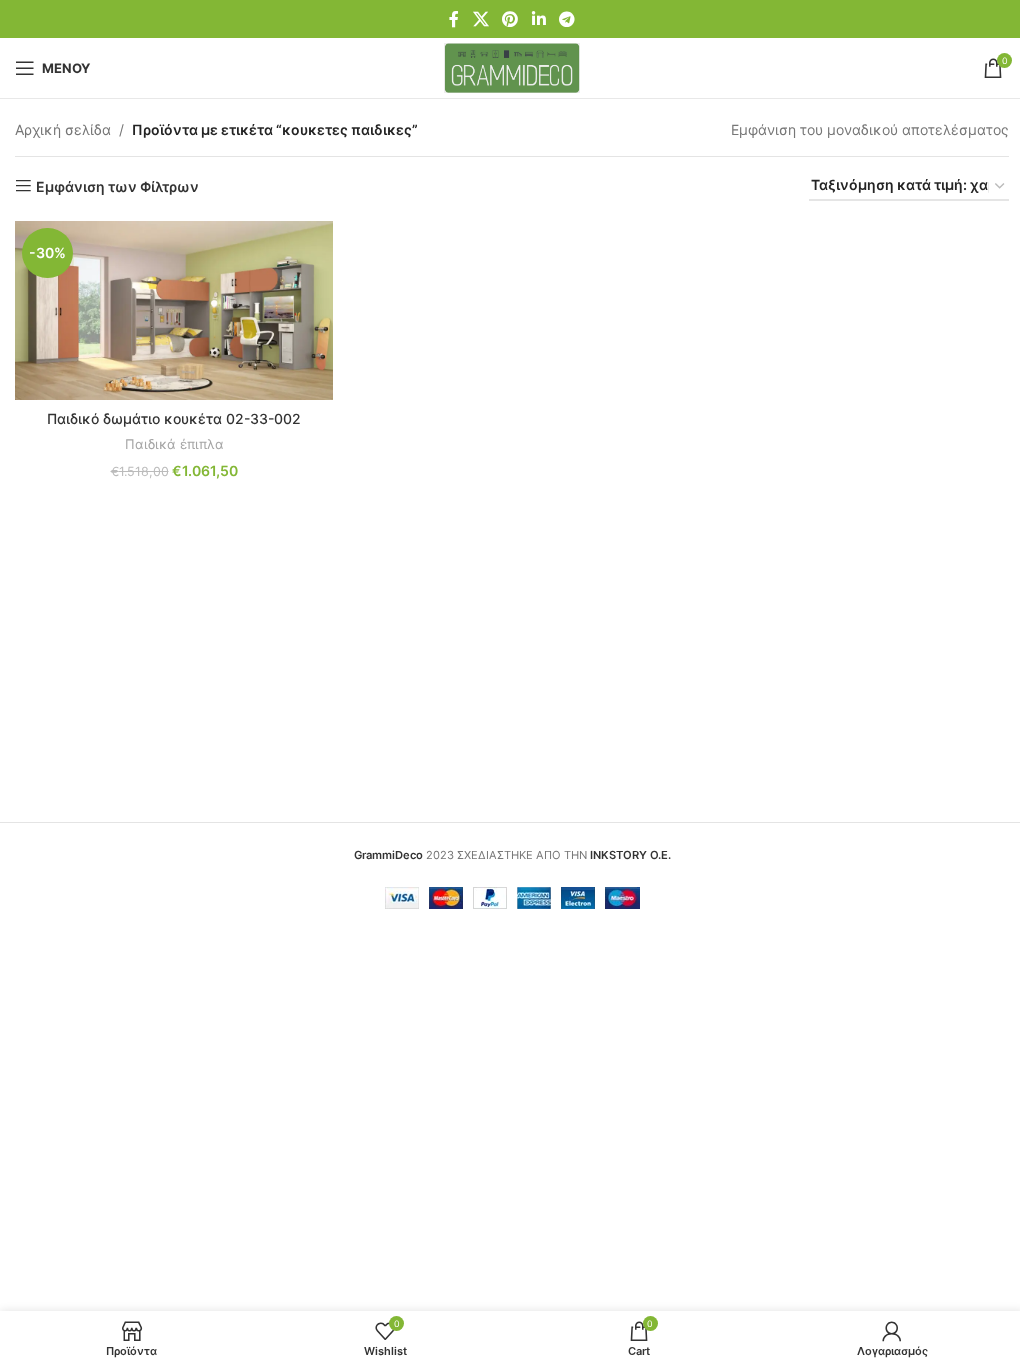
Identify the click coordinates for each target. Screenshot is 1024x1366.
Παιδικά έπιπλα (174, 444)
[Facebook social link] (454, 19)
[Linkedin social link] (538, 19)
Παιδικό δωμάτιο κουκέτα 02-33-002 (174, 418)
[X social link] (480, 19)
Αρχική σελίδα (63, 129)
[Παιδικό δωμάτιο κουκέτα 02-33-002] (174, 310)
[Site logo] (512, 66)
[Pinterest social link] (510, 19)
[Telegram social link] (566, 19)
